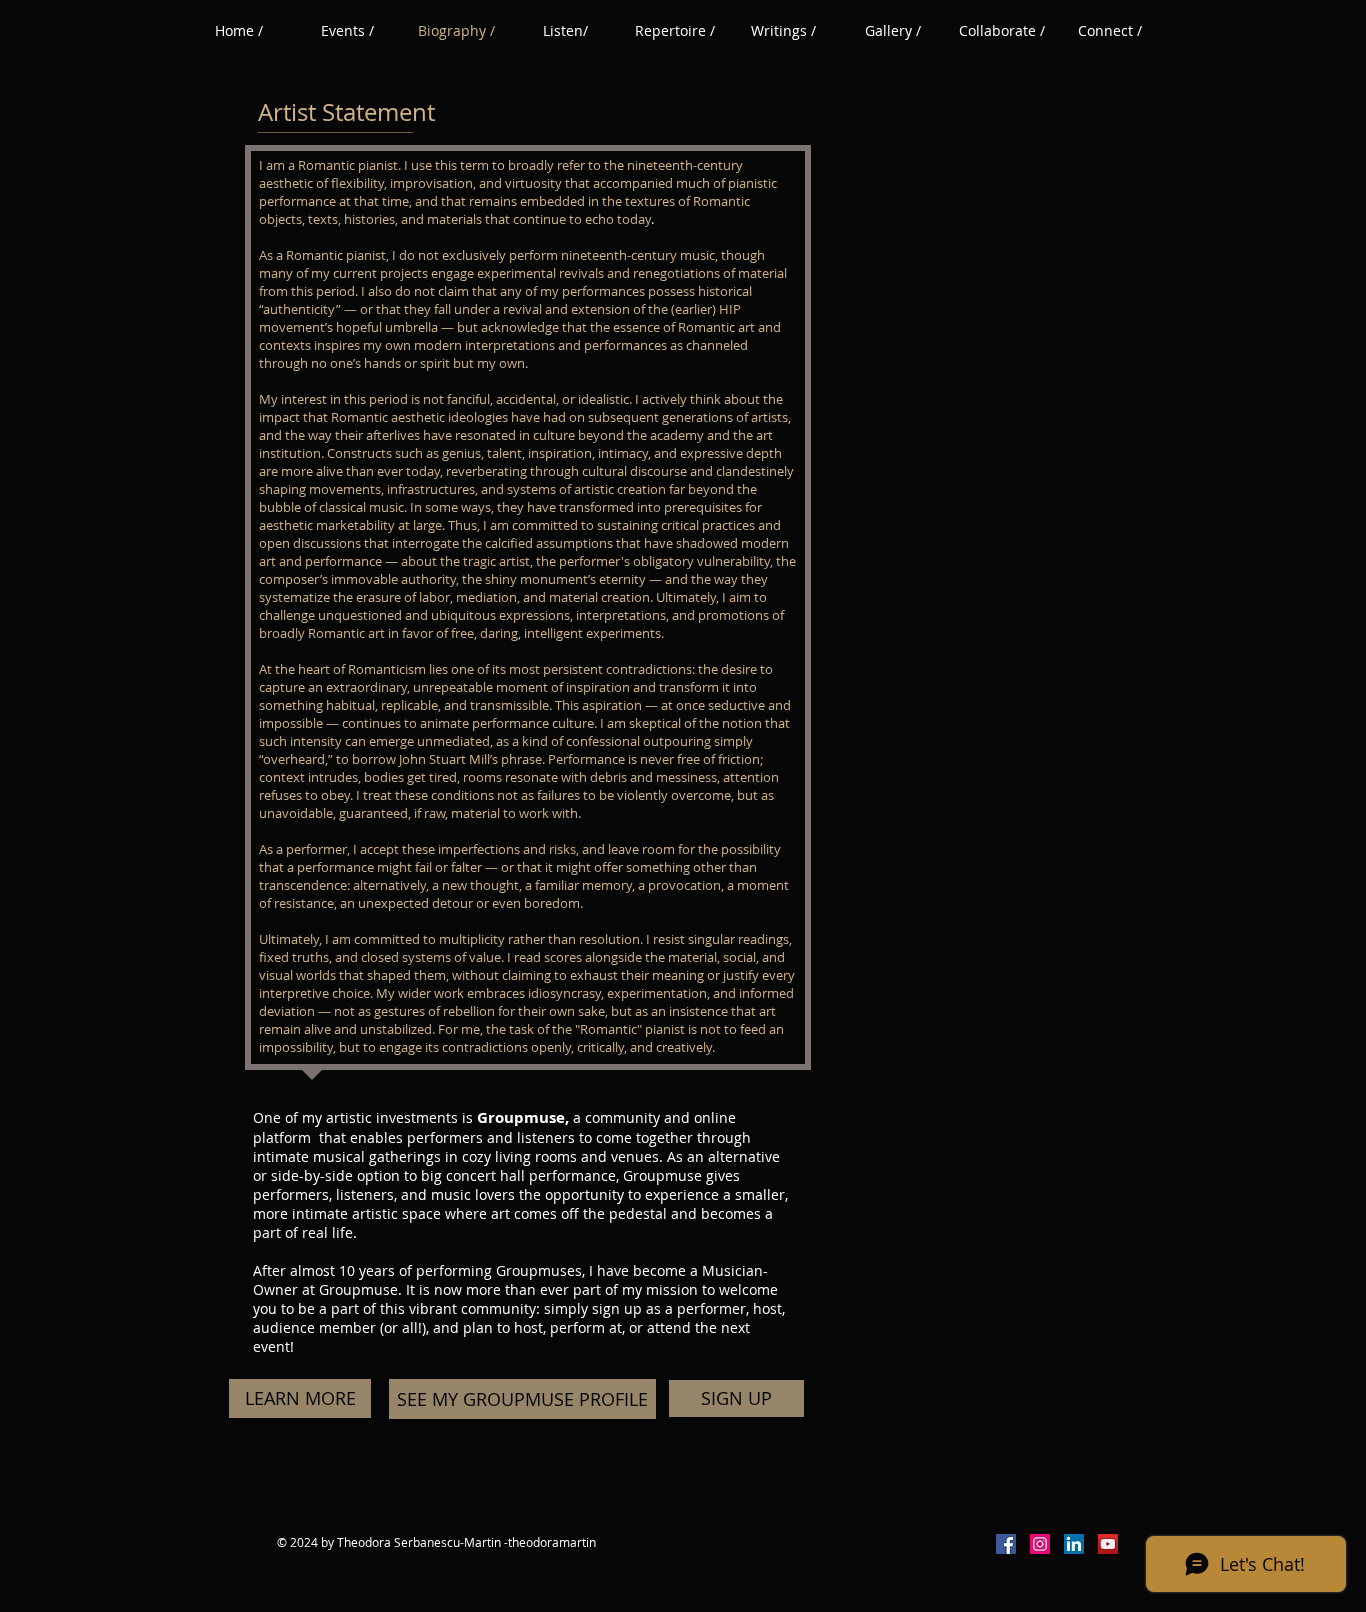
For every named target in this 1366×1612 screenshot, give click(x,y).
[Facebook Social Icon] (1006, 1544)
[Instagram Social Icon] (1040, 1544)
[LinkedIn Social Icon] (1074, 1544)
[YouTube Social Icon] (1108, 1544)
